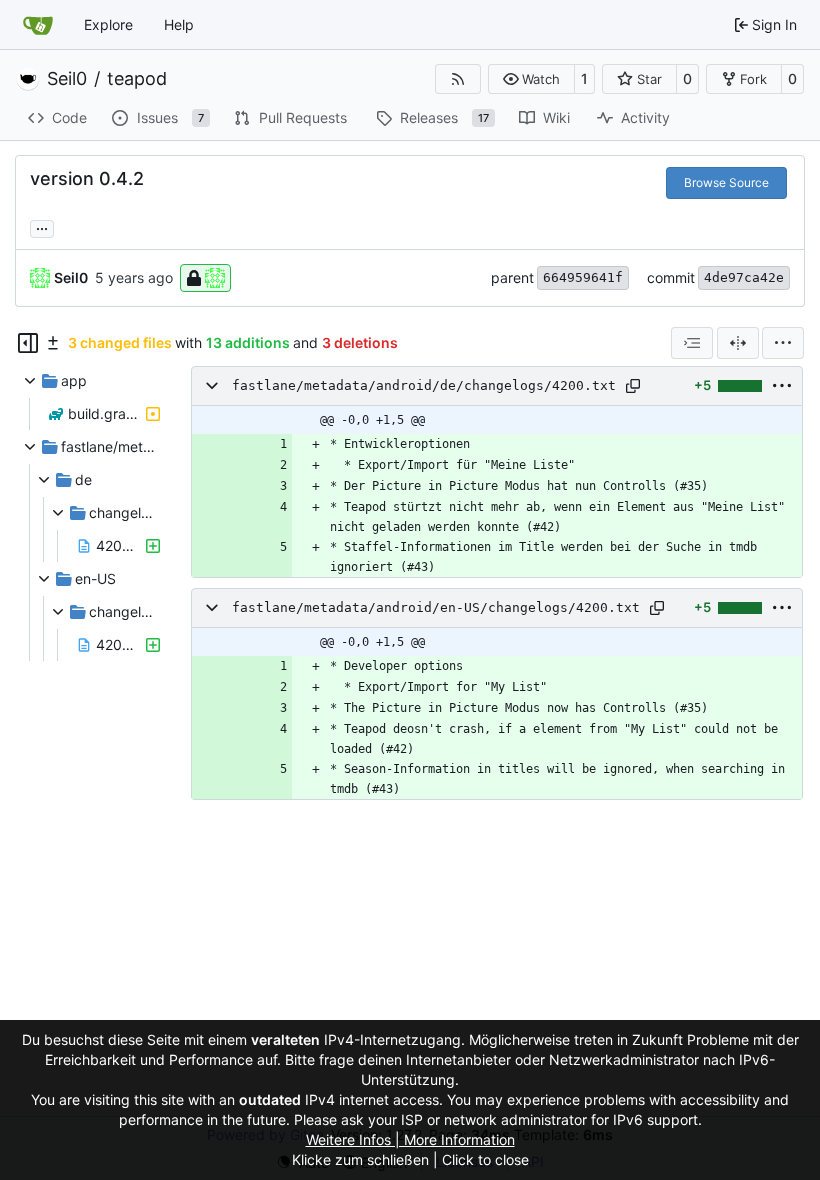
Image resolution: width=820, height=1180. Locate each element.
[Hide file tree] (28, 343)
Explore (108, 24)
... (42, 226)
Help (179, 24)
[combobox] (692, 343)
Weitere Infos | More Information (410, 1139)
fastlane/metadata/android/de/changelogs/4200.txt (424, 385)
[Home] (38, 25)
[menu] (783, 343)
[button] (531, 79)
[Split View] (738, 343)
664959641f (583, 277)
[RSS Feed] (458, 79)
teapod (137, 79)
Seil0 (67, 79)
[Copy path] (633, 386)
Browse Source (726, 182)
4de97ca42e (744, 277)
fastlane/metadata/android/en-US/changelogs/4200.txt (436, 607)
